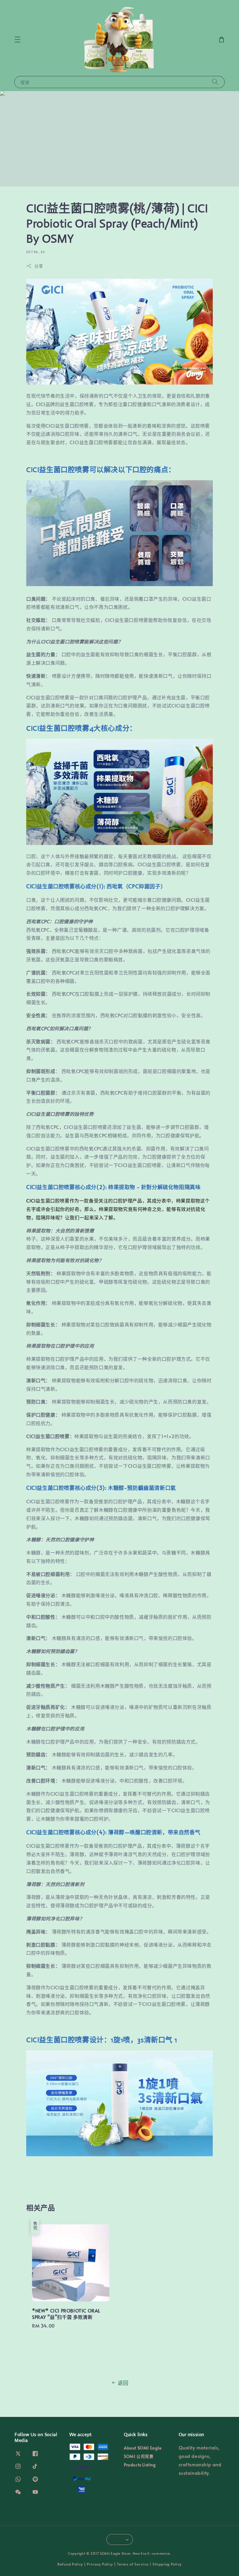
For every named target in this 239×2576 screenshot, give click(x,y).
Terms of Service (133, 2564)
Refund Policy (70, 2564)
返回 (123, 2383)
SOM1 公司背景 (139, 2456)
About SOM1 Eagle (143, 2448)
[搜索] (215, 82)
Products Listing (140, 2465)
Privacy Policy (100, 2564)
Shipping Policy (167, 2564)
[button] (17, 40)
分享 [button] (39, 266)
